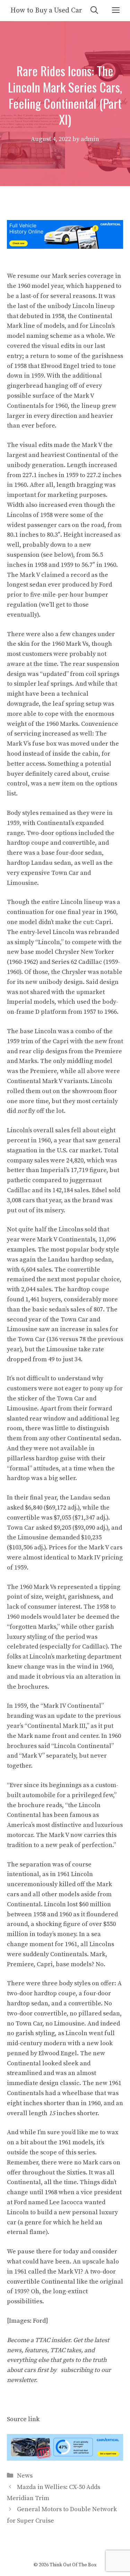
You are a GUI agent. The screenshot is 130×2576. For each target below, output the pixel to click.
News (25, 2476)
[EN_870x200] (65, 2459)
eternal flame (26, 2232)
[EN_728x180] (65, 247)
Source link (23, 2419)
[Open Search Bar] (94, 11)
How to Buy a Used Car (46, 11)
